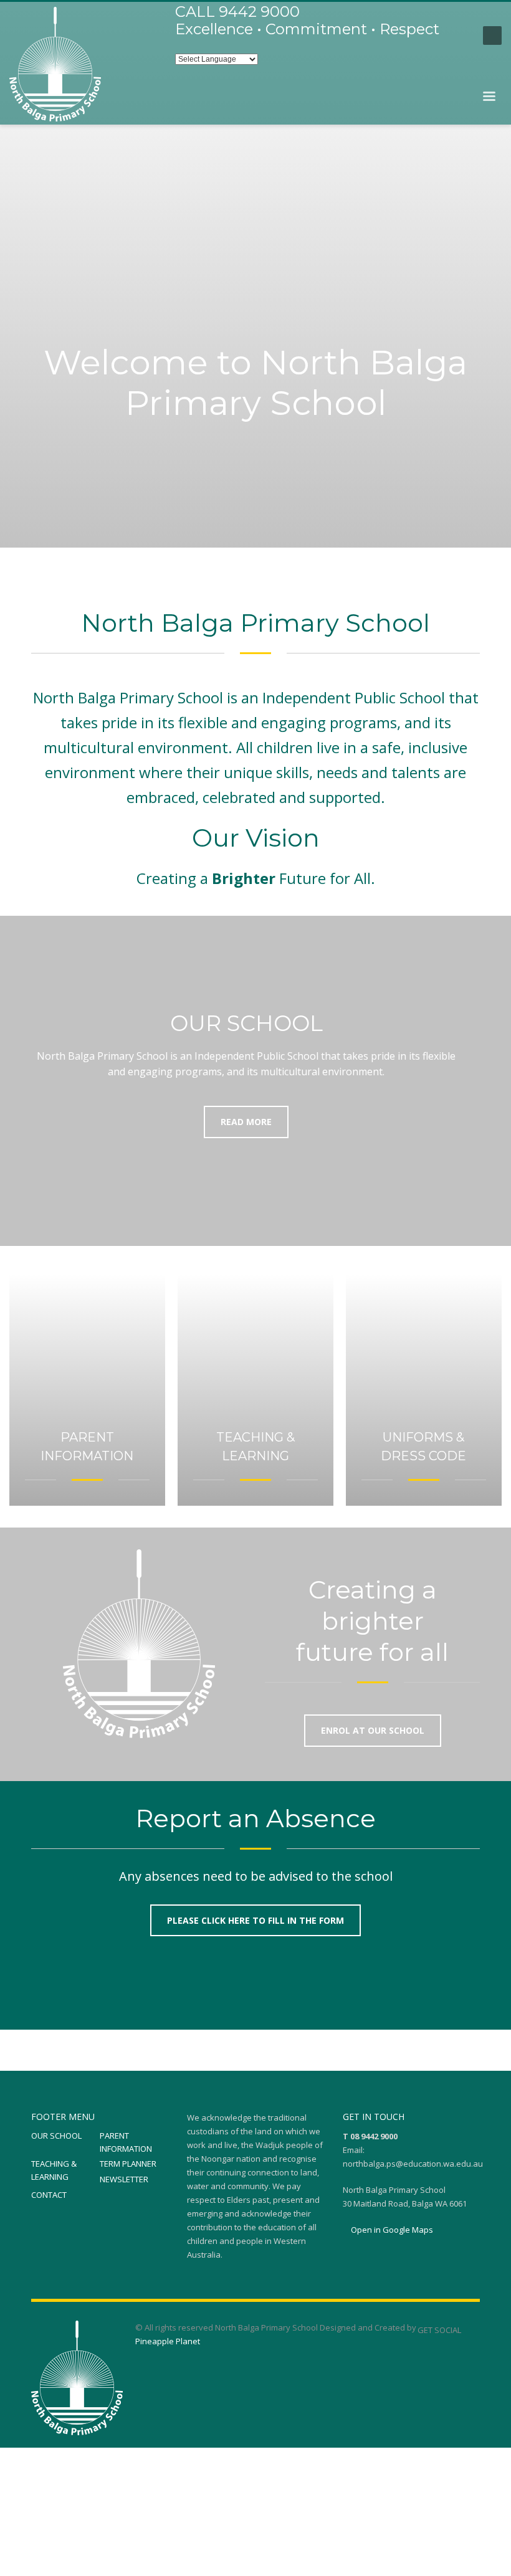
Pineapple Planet (168, 2341)
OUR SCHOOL (56, 2136)
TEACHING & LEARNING (54, 2170)
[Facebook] (461, 36)
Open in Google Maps (391, 2230)
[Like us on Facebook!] (470, 2330)
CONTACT (49, 2195)
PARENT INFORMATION (126, 2142)
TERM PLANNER (128, 2164)
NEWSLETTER (124, 2179)
